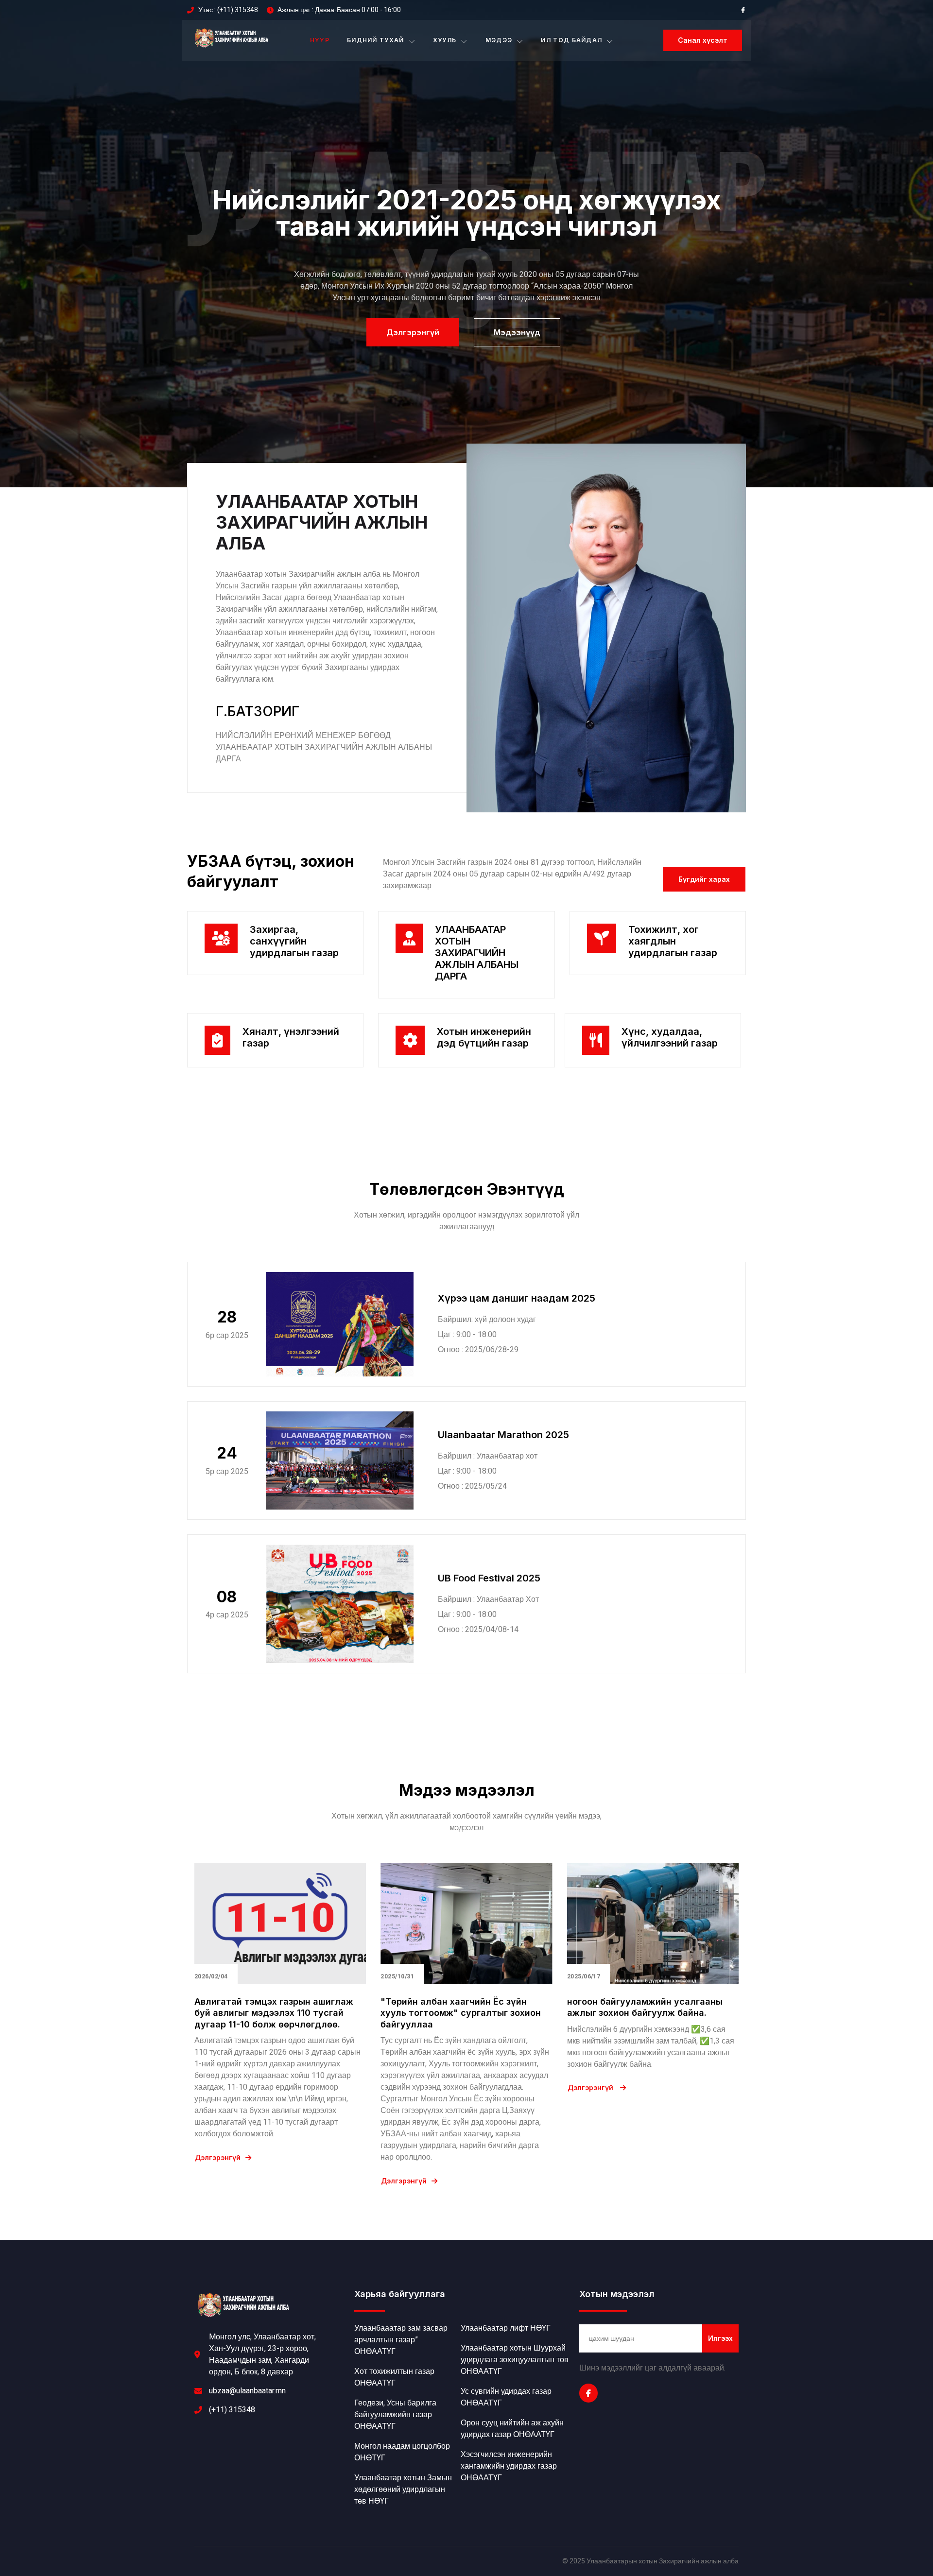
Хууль (445, 40)
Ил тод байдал (571, 40)
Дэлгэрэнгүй (218, 2158)
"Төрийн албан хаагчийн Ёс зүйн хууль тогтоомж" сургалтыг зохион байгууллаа (461, 2013)
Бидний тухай (376, 40)
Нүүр (320, 40)
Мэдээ (499, 40)
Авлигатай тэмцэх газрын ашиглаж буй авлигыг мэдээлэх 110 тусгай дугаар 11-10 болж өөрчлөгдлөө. (274, 2013)
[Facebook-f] (588, 2393)
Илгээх (720, 2338)
